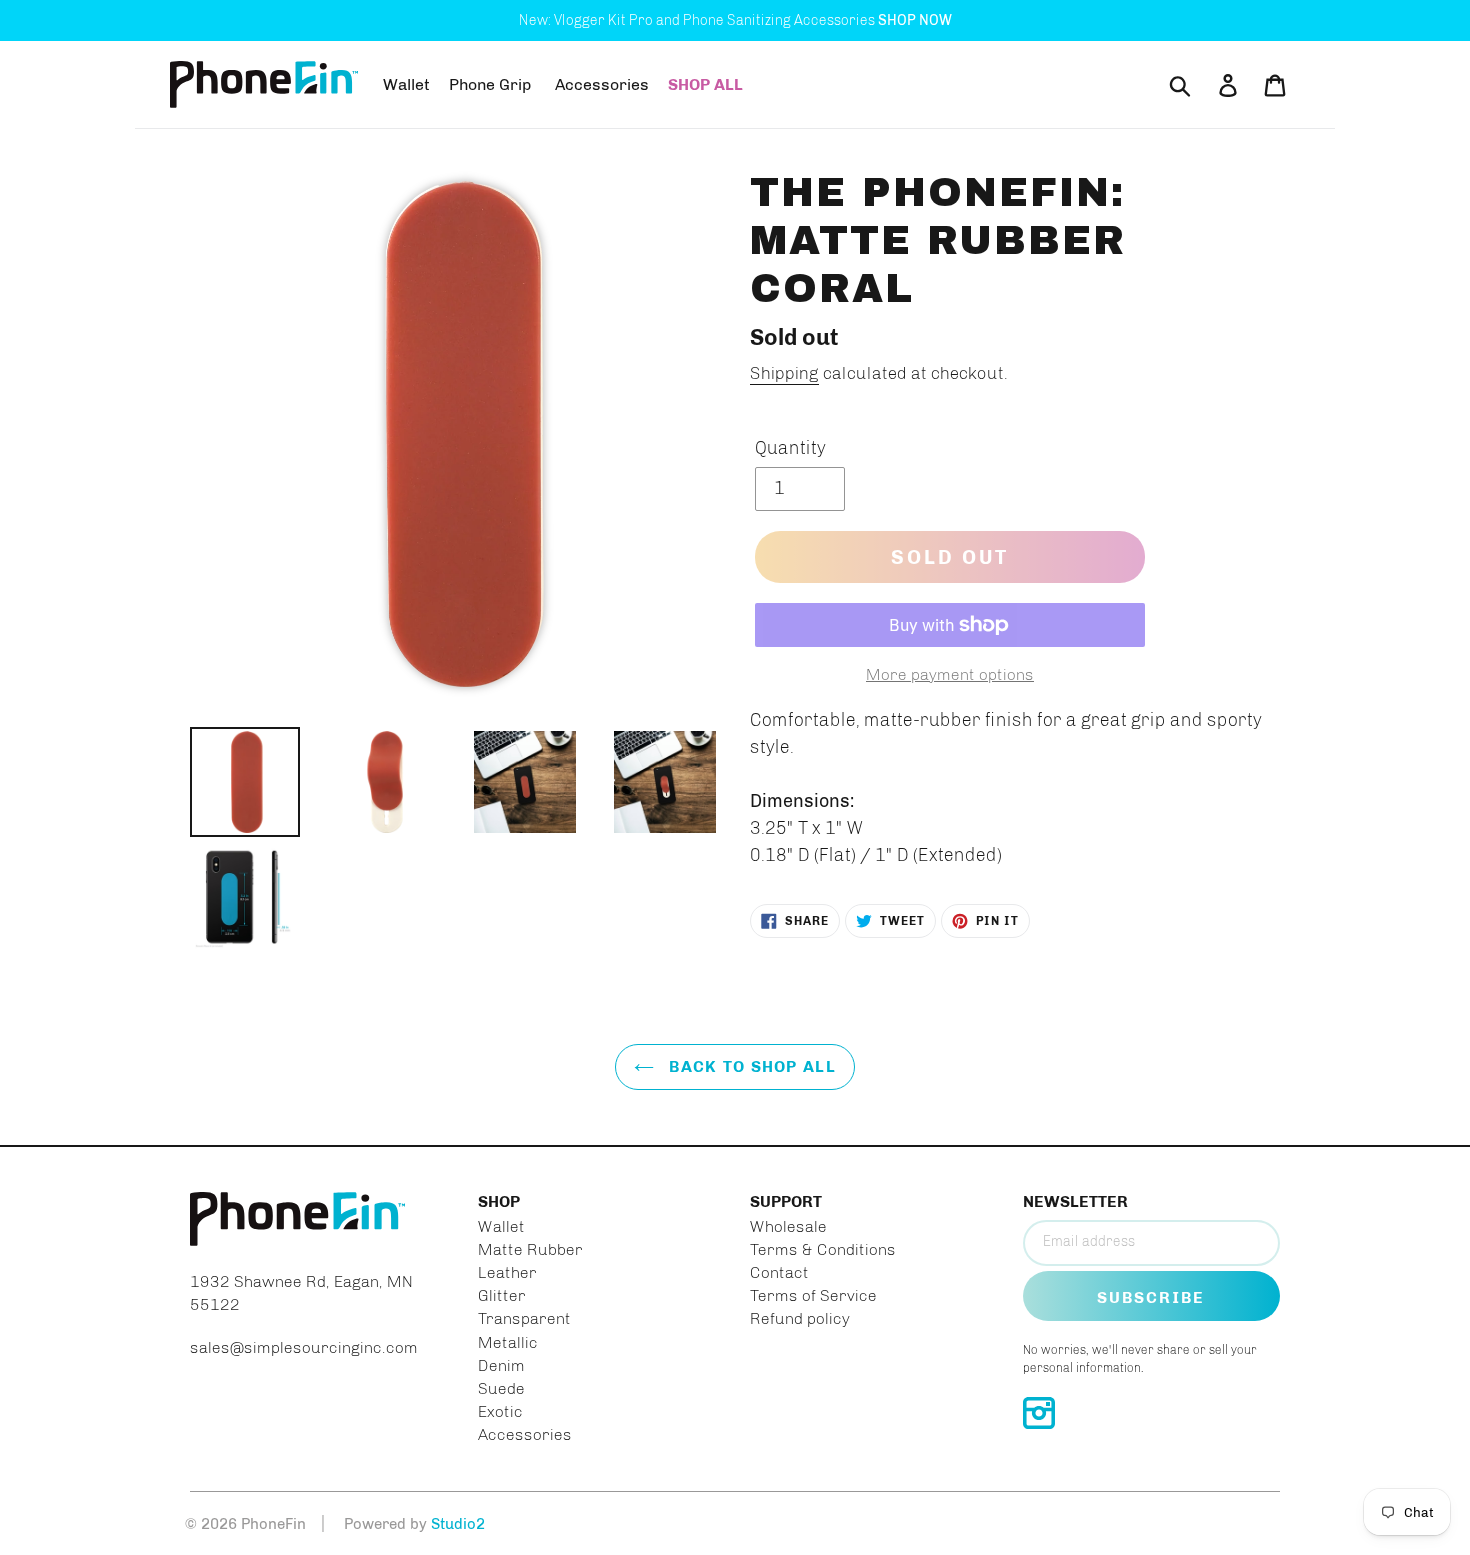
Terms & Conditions (823, 1249)
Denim (501, 1365)
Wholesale (788, 1226)
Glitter (502, 1295)
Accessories (525, 1434)
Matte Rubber (530, 1249)
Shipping (784, 373)
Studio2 (458, 1524)
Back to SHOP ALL (750, 1066)
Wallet (501, 1226)
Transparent (524, 1318)
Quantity (790, 448)
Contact (779, 1272)
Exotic (500, 1411)
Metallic (508, 1342)
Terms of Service (813, 1295)
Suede (501, 1388)
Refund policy (800, 1318)
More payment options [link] (950, 674)
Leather (507, 1272)
